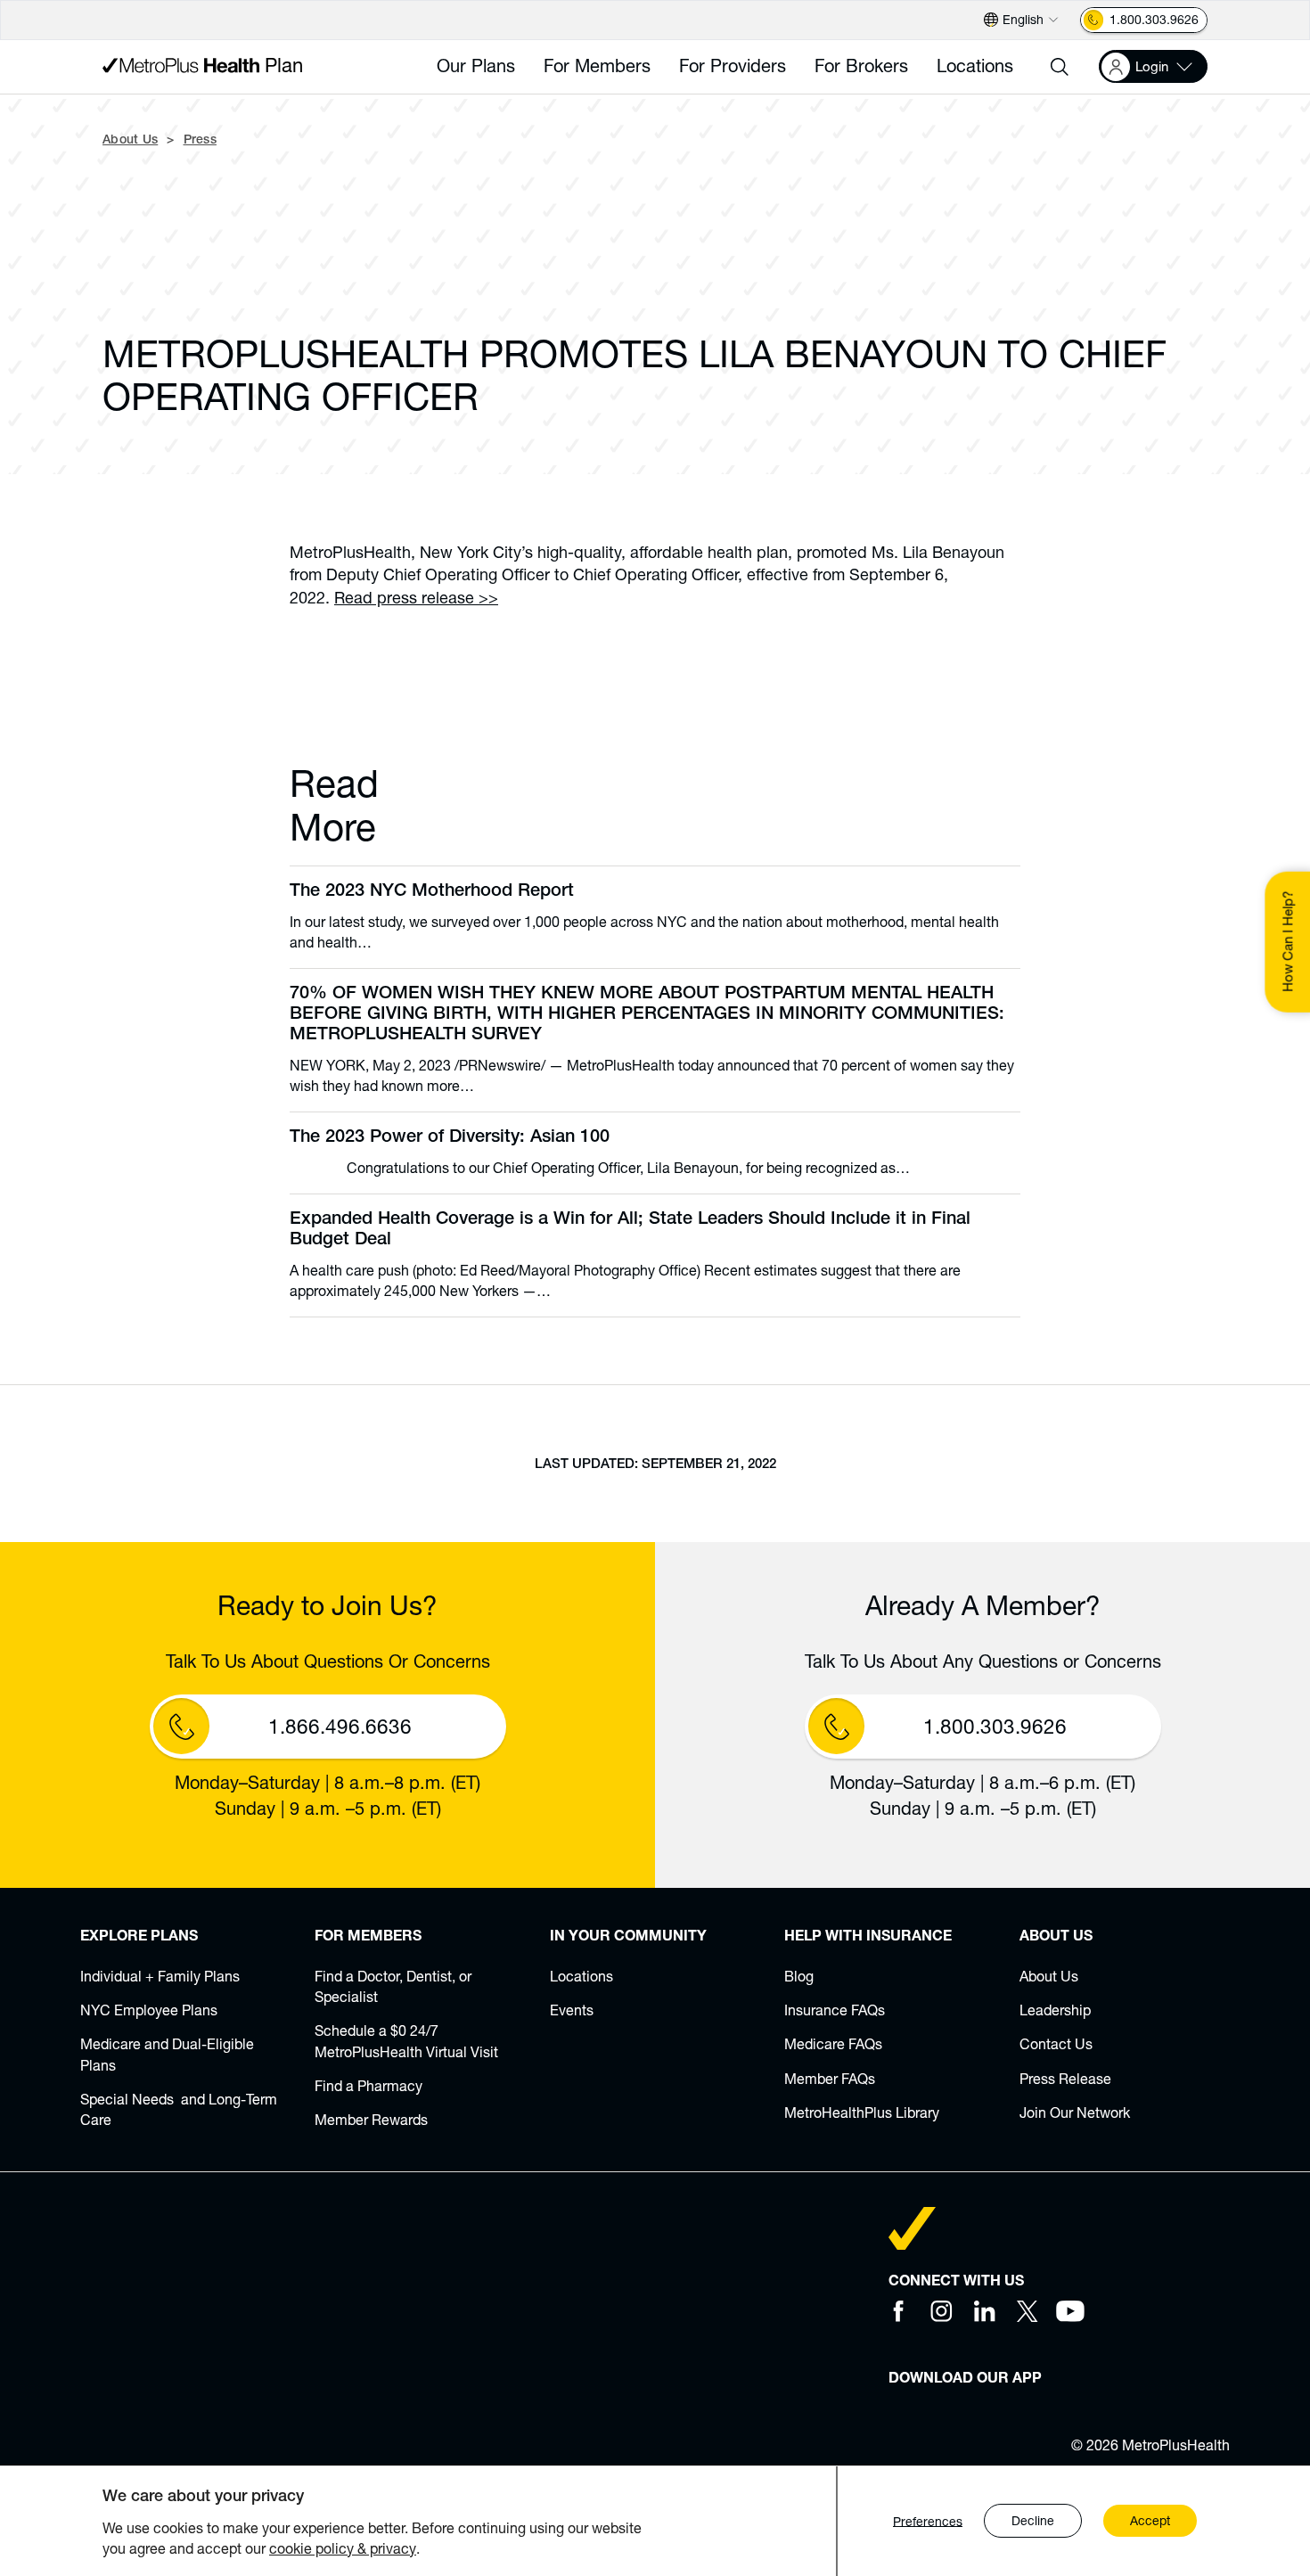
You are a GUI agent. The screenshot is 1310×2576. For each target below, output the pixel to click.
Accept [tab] (1150, 2521)
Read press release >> (416, 597)
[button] (1060, 67)
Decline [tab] (1033, 2521)
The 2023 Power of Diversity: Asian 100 (450, 1138)
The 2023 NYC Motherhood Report (432, 892)
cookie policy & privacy (343, 2548)
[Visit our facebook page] (899, 2311)
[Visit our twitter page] (1028, 2311)
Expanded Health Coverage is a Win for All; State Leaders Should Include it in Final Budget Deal (630, 1231)
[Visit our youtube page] (1070, 2311)
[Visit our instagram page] (942, 2311)
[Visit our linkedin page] (985, 2311)
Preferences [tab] (928, 2521)
